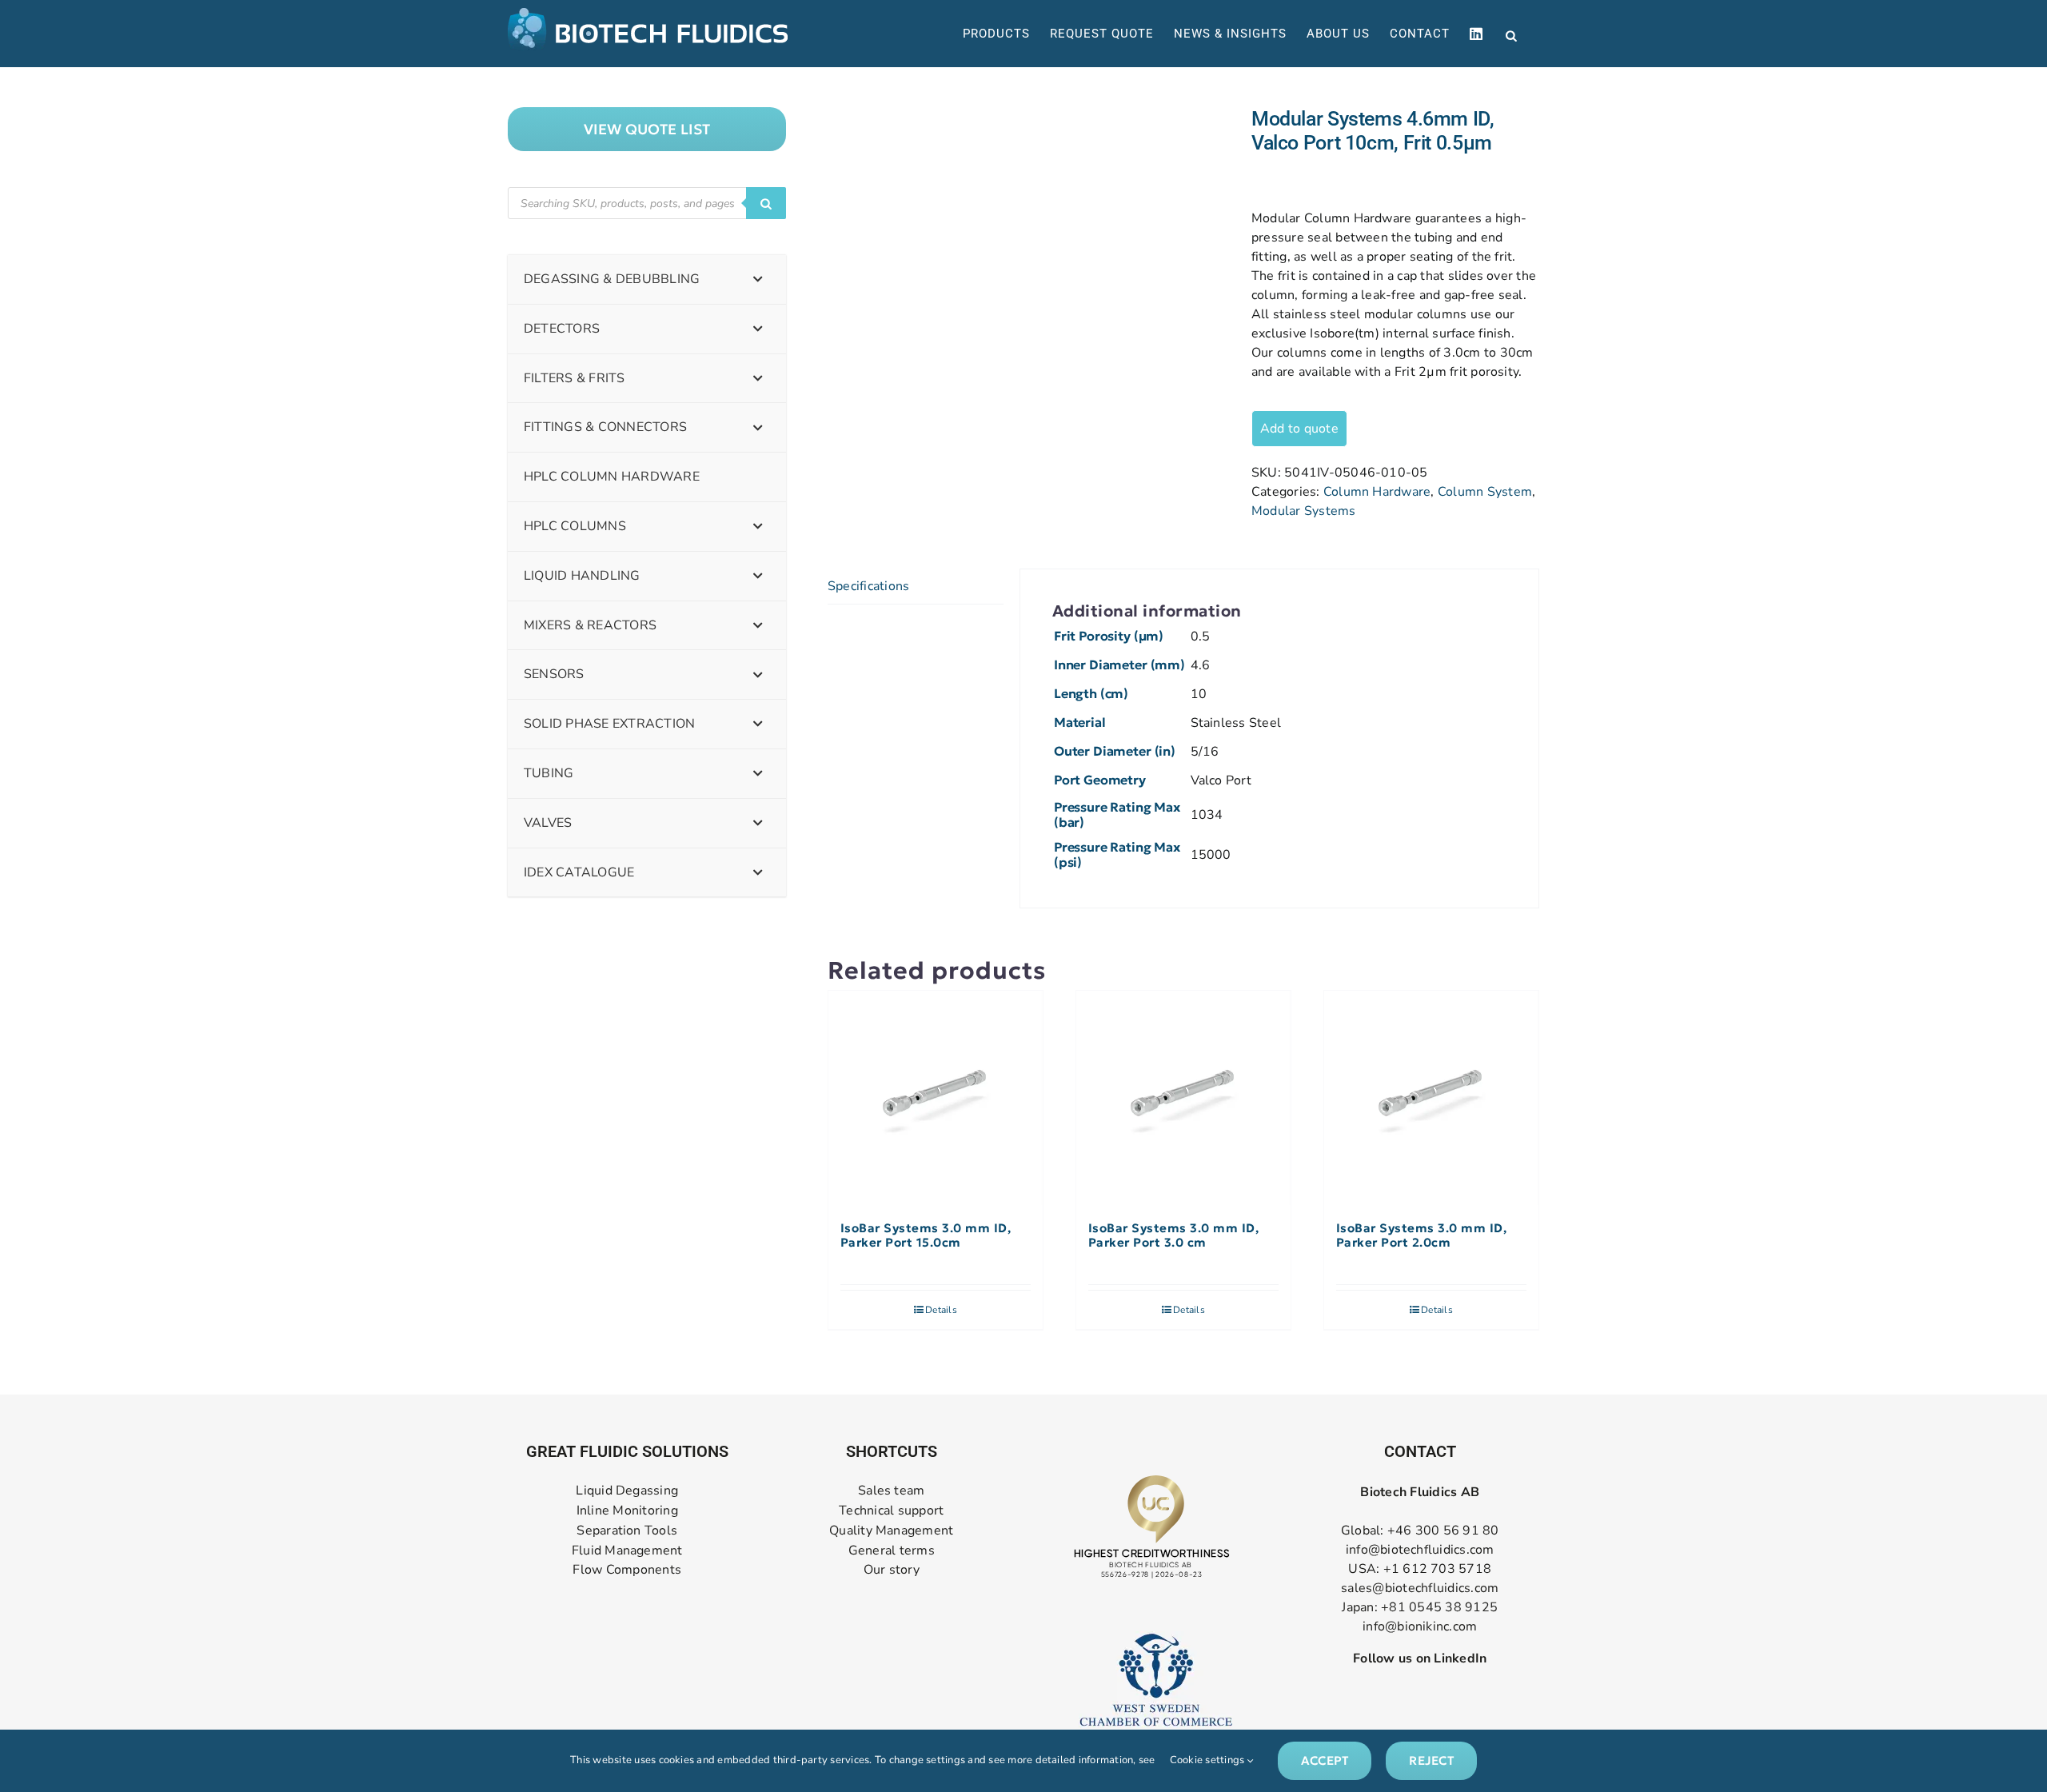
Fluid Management (627, 1551)
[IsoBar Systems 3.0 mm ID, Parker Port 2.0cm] (1431, 1098)
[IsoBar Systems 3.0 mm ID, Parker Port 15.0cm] (936, 1098)
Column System (1485, 492)
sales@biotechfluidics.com (1420, 1588)
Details (941, 1310)
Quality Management (891, 1531)
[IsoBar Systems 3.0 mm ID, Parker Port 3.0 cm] (1183, 1098)
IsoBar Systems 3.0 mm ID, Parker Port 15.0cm (926, 1235)
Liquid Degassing (627, 1491)
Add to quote (1299, 429)
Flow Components (627, 1570)
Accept (1325, 1760)
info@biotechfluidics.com (1420, 1550)
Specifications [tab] (868, 586)
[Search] (766, 203)
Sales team (891, 1491)
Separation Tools (627, 1531)
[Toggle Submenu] (758, 279)
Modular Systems (1304, 511)
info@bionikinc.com (1420, 1626)
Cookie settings (1209, 1760)
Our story (892, 1570)
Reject (1431, 1760)
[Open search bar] (1511, 34)
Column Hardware (1377, 492)
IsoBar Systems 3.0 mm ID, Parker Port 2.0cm (1422, 1235)
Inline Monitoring (627, 1511)
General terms (892, 1551)
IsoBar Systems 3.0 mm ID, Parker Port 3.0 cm (1174, 1235)
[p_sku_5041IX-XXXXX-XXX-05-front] (1027, 155)
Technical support (891, 1511)
